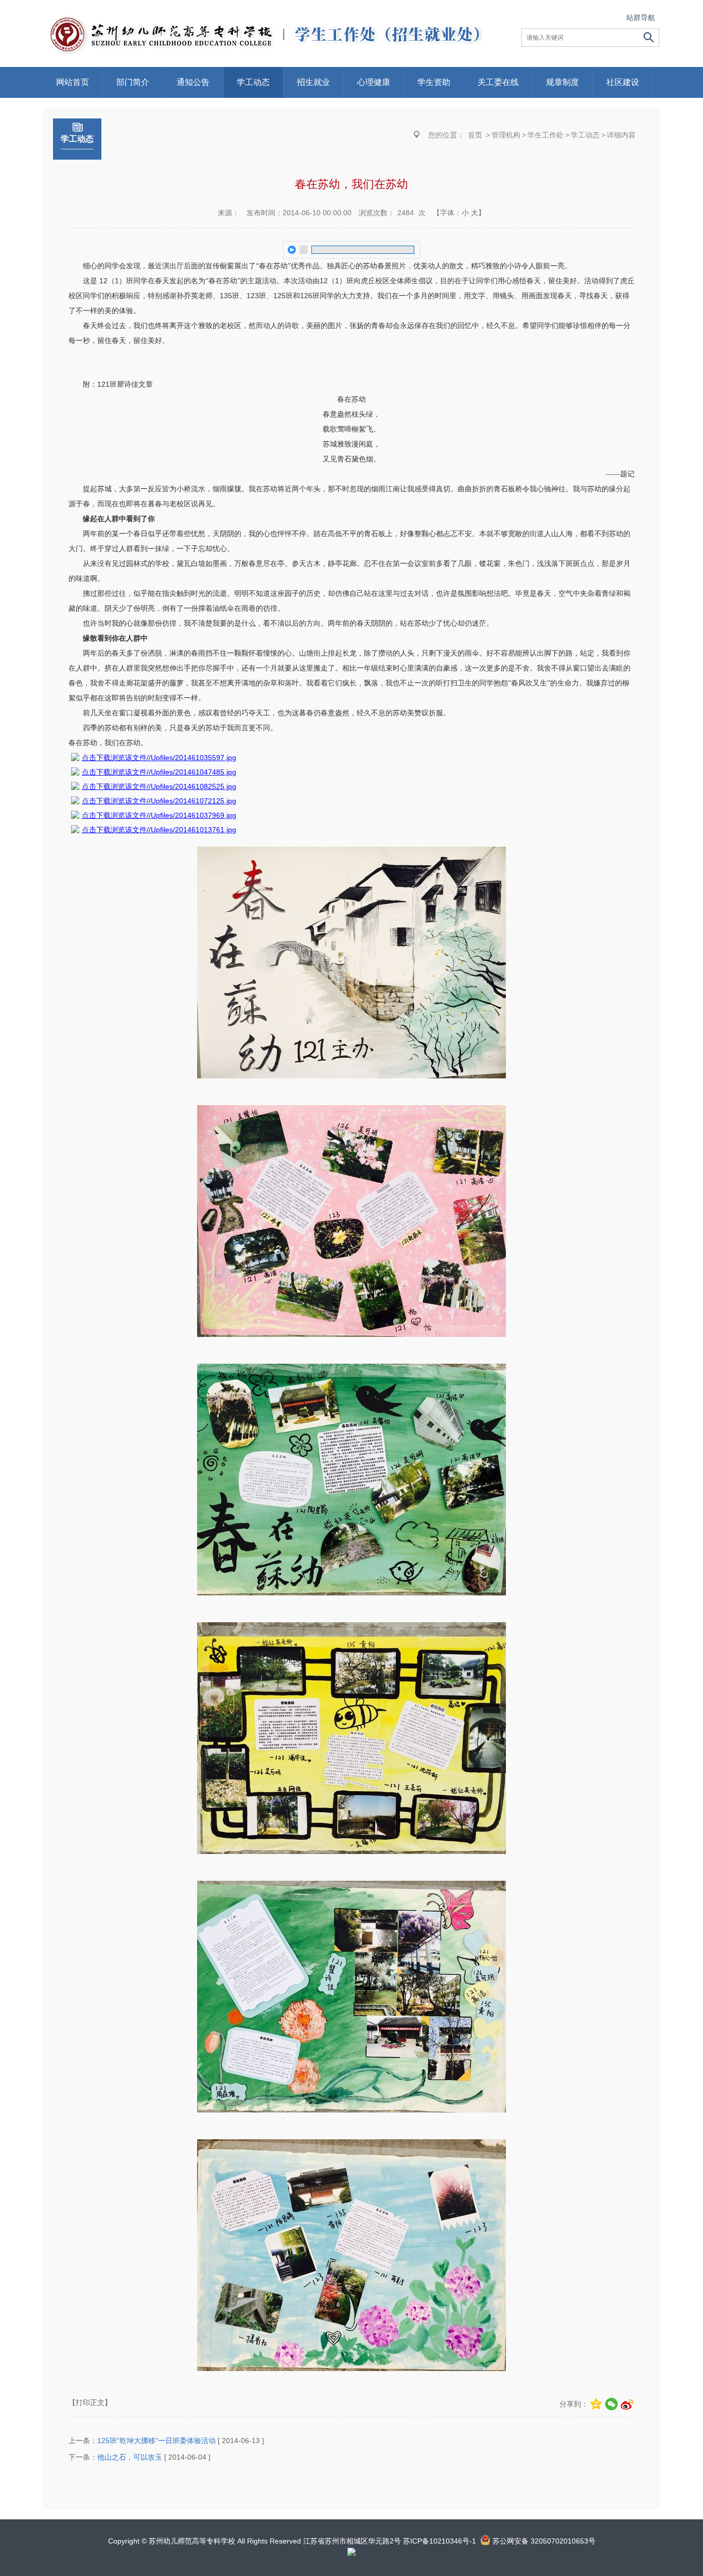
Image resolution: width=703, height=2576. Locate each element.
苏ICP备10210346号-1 (440, 2541)
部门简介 (133, 82)
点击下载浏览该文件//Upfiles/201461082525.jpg (159, 786)
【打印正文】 (90, 2402)
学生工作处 (546, 135)
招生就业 (313, 82)
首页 (475, 135)
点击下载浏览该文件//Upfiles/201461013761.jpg (159, 830)
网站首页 (73, 82)
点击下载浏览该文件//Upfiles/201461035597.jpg (159, 758)
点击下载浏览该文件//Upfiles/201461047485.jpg (159, 772)
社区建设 (623, 82)
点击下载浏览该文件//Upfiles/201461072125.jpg (159, 801)
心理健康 (374, 82)
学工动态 (253, 82)
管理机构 (506, 135)
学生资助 (434, 82)
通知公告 (193, 82)
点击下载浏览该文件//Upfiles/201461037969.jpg (159, 815)
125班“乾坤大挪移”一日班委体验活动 (156, 2441)
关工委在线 (498, 82)
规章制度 (563, 82)
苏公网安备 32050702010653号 (544, 2541)
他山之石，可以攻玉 (130, 2457)
